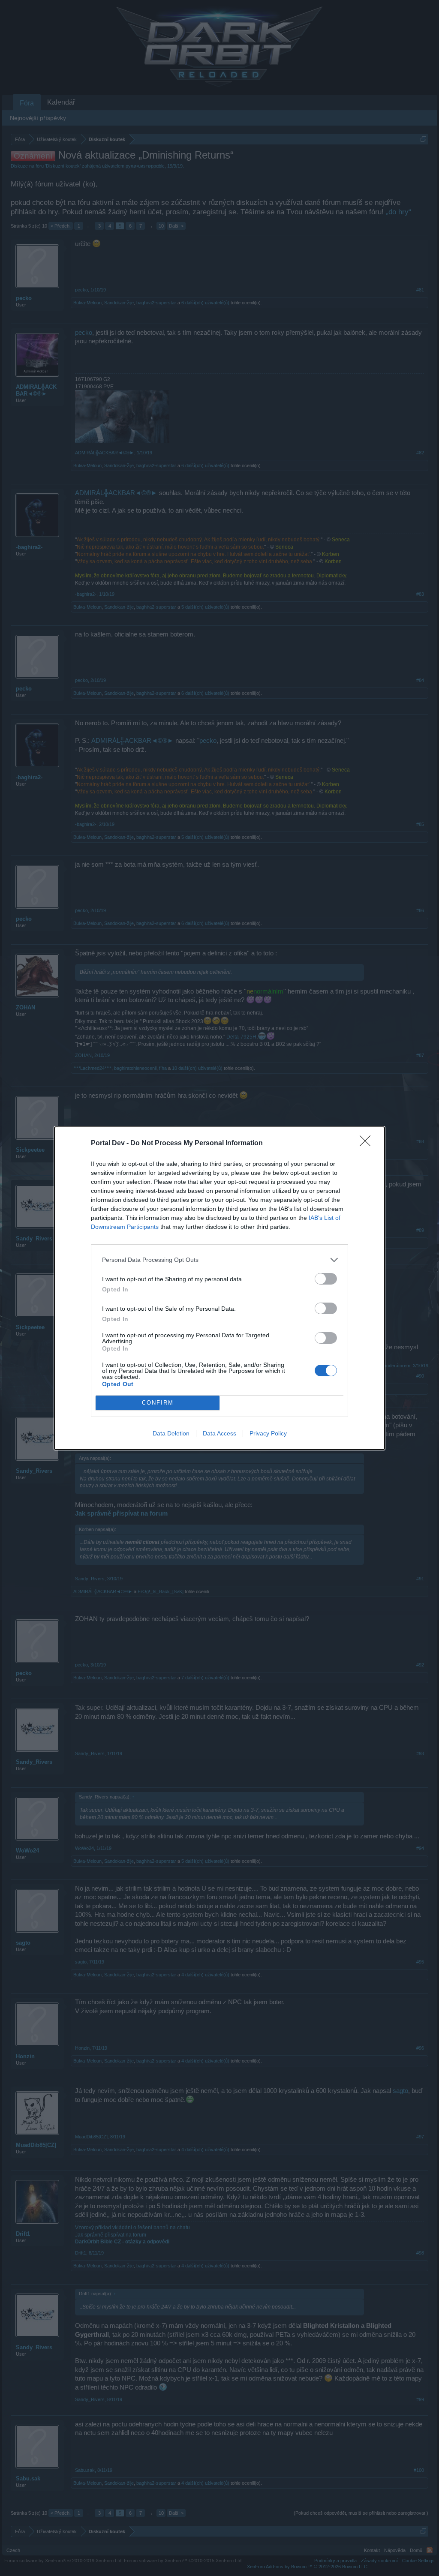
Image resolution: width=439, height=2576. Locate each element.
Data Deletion (171, 1433)
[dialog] (219, 1288)
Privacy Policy (268, 1433)
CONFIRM (158, 1403)
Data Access (219, 1433)
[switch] (326, 1279)
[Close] (368, 1144)
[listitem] (219, 1260)
